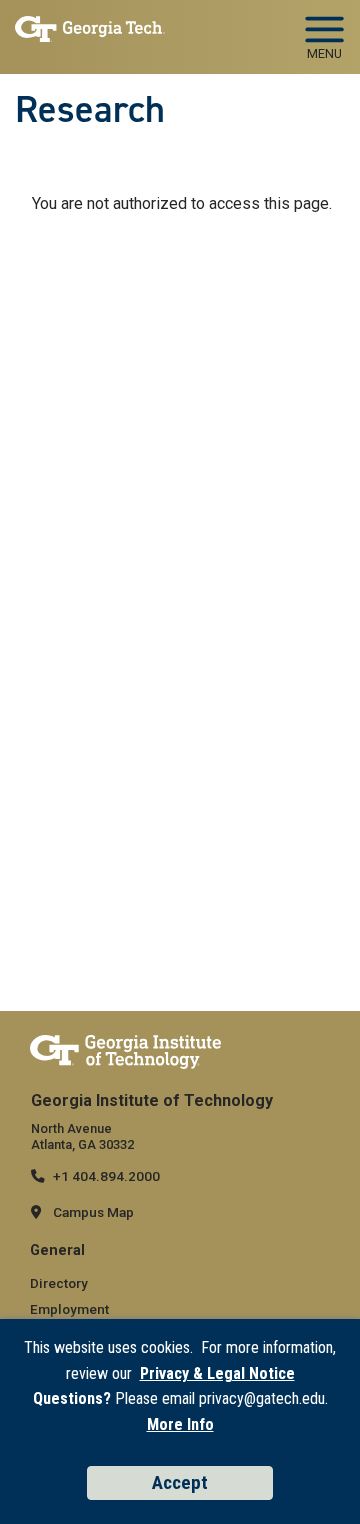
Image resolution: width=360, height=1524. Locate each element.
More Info (180, 1424)
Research (90, 109)
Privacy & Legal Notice (217, 1373)
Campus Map (93, 1212)
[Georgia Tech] (125, 1051)
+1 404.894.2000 (106, 1176)
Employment (69, 1309)
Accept (180, 1482)
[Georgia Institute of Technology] (90, 31)
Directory (59, 1283)
